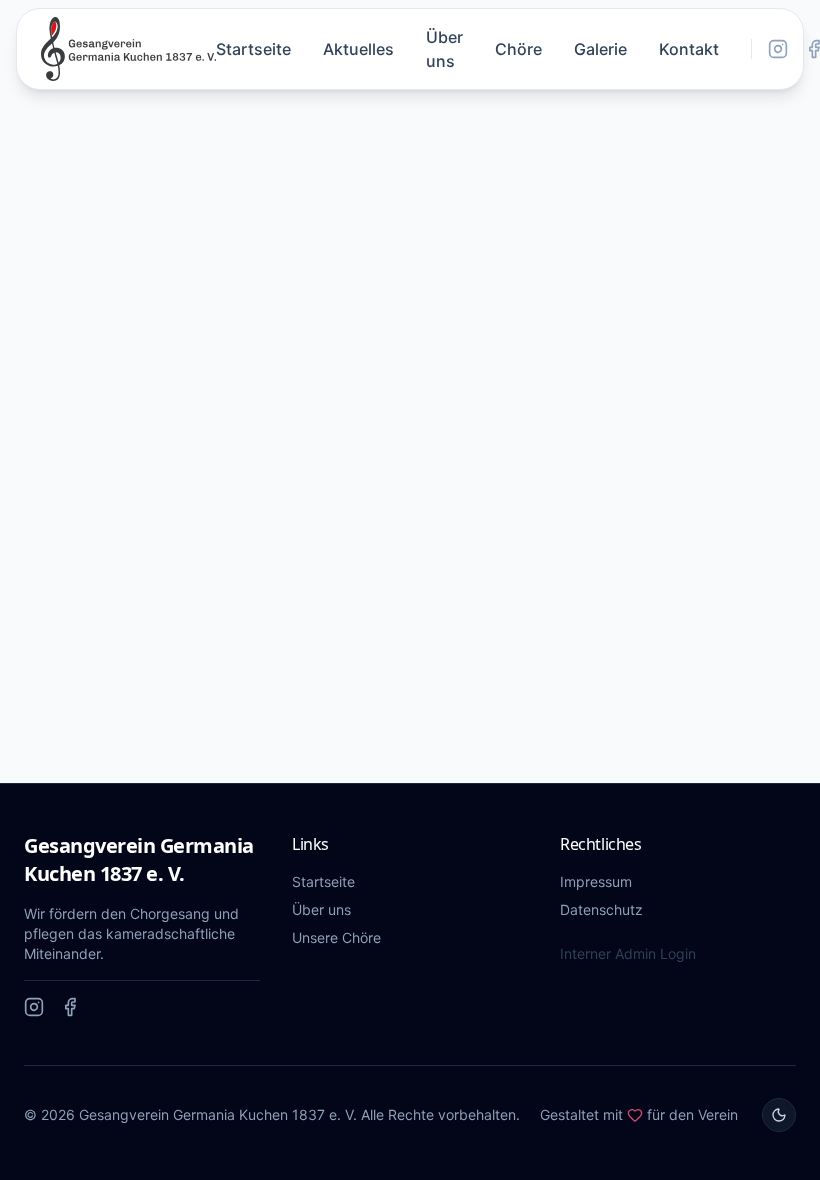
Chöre (518, 49)
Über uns (444, 49)
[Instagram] (778, 49)
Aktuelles (358, 49)
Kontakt (689, 49)
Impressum (596, 881)
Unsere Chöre (336, 937)
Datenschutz (601, 909)
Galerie (600, 49)
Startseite (253, 49)
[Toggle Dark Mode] (779, 1115)
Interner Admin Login (628, 953)
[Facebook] (70, 1007)
